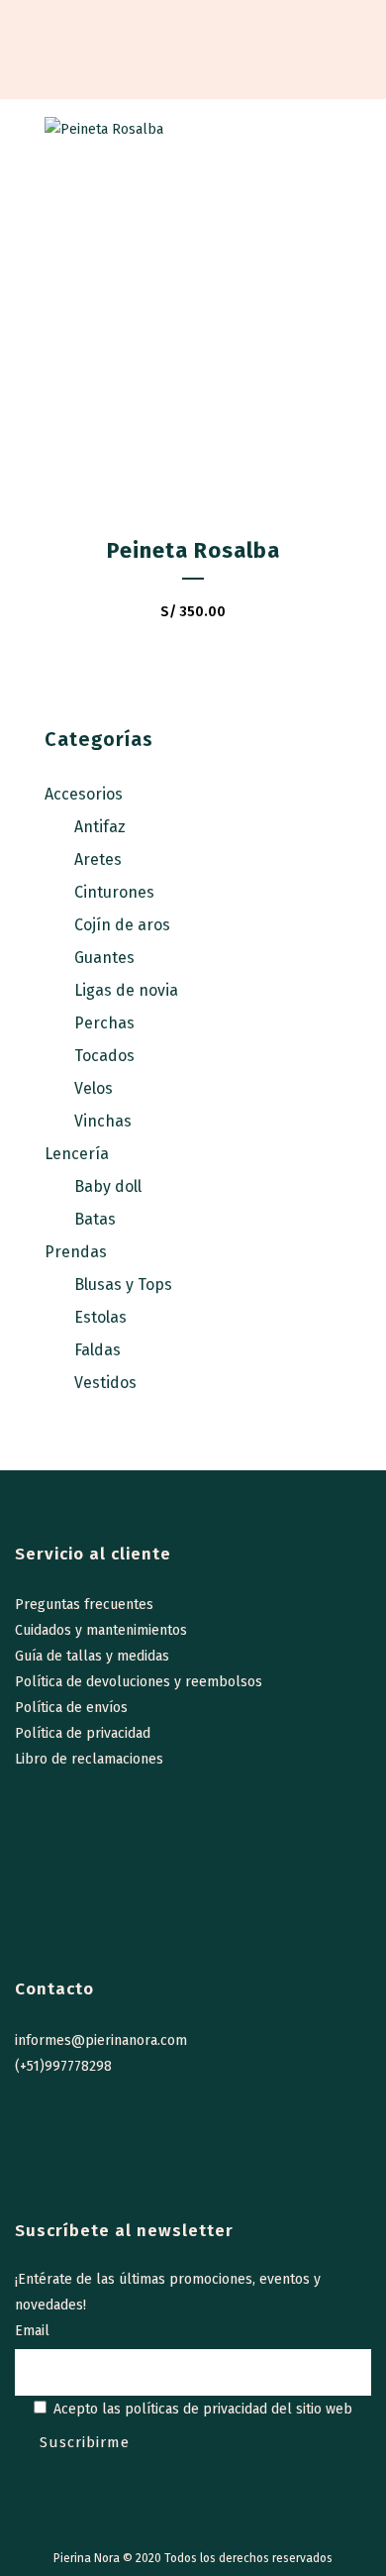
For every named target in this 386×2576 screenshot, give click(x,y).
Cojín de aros (122, 925)
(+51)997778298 (63, 2066)
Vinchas (103, 1121)
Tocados (104, 1056)
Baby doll (108, 1186)
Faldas (97, 1350)
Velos (94, 1088)
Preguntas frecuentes (84, 1605)
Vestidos (105, 1383)
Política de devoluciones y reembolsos (139, 1682)
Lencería (77, 1154)
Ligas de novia (126, 990)
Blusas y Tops (123, 1285)
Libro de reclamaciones (89, 1759)
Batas (95, 1219)
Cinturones (114, 892)
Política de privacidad (83, 1733)
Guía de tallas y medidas (92, 1656)
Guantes (104, 958)
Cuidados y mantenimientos (101, 1630)
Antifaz (100, 827)
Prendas (76, 1252)
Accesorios (84, 794)
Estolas (100, 1317)
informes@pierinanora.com (101, 2040)
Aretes (98, 859)
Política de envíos (71, 1708)
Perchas (104, 1023)
